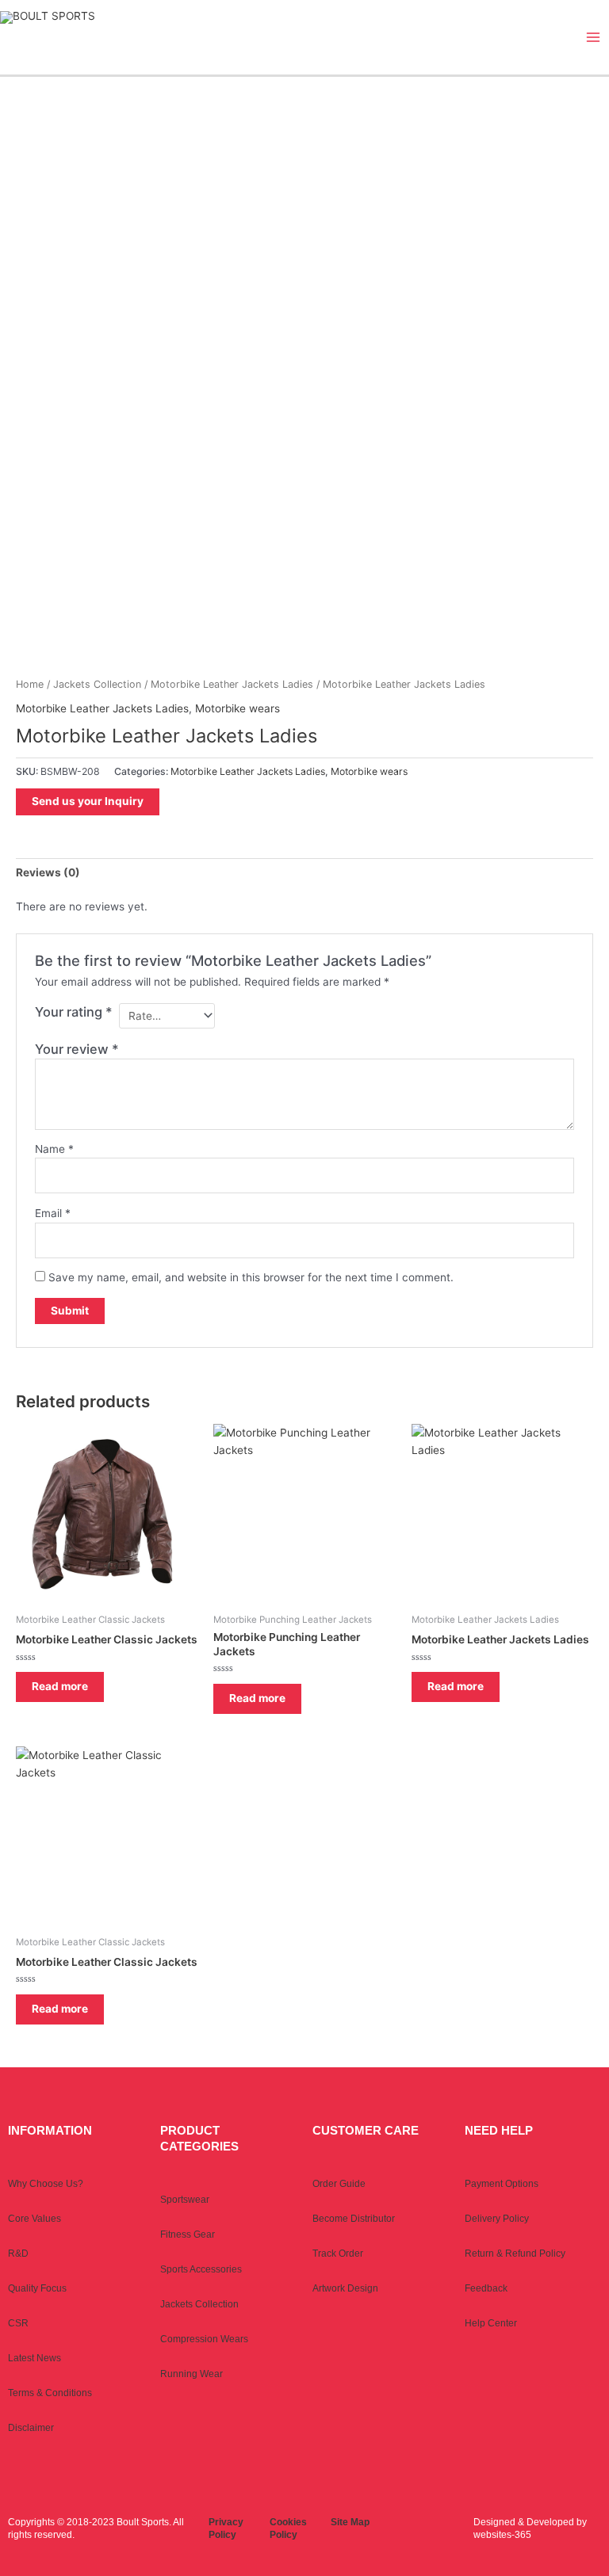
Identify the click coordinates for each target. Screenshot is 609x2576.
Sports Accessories (201, 2269)
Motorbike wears (237, 708)
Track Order (338, 2254)
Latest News (34, 2358)
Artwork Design (345, 2288)
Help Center (491, 2323)
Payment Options (502, 2184)
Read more (60, 1686)
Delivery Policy (497, 2219)
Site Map (350, 2522)
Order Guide (339, 2184)
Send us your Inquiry (88, 801)
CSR (18, 2323)
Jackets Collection (97, 684)
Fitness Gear (188, 2234)
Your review (77, 1049)
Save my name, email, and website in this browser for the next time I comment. (251, 1277)
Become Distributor (354, 2219)
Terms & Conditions (50, 2393)
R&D (18, 2254)
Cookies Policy (288, 2528)
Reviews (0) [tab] (48, 872)
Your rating (74, 1012)
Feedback (486, 2288)
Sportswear (185, 2200)
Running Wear (192, 2374)
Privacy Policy (226, 2528)
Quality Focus (37, 2288)
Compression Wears (204, 2339)
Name (54, 1149)
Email (53, 1213)
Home (30, 684)
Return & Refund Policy (515, 2254)
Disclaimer (31, 2428)
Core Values (34, 2219)
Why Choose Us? (46, 2184)
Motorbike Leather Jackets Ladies (232, 684)
